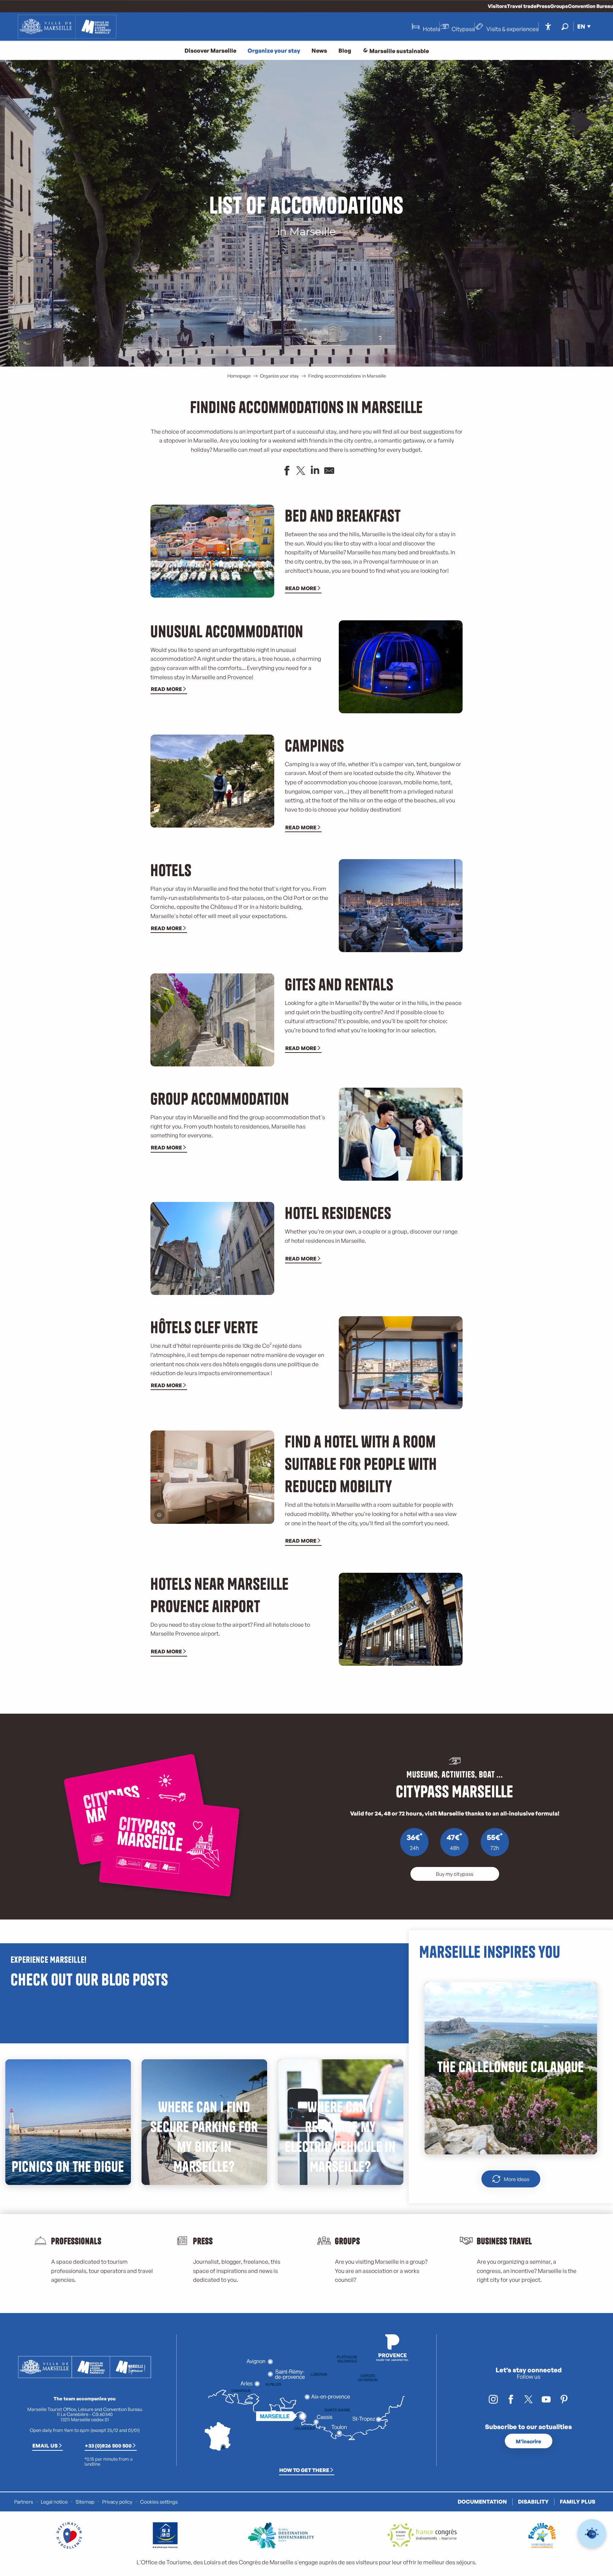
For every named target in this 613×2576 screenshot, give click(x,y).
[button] (565, 26)
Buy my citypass (455, 1874)
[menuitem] (67, 27)
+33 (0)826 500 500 (108, 2445)
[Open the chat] (592, 2534)
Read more (301, 588)
